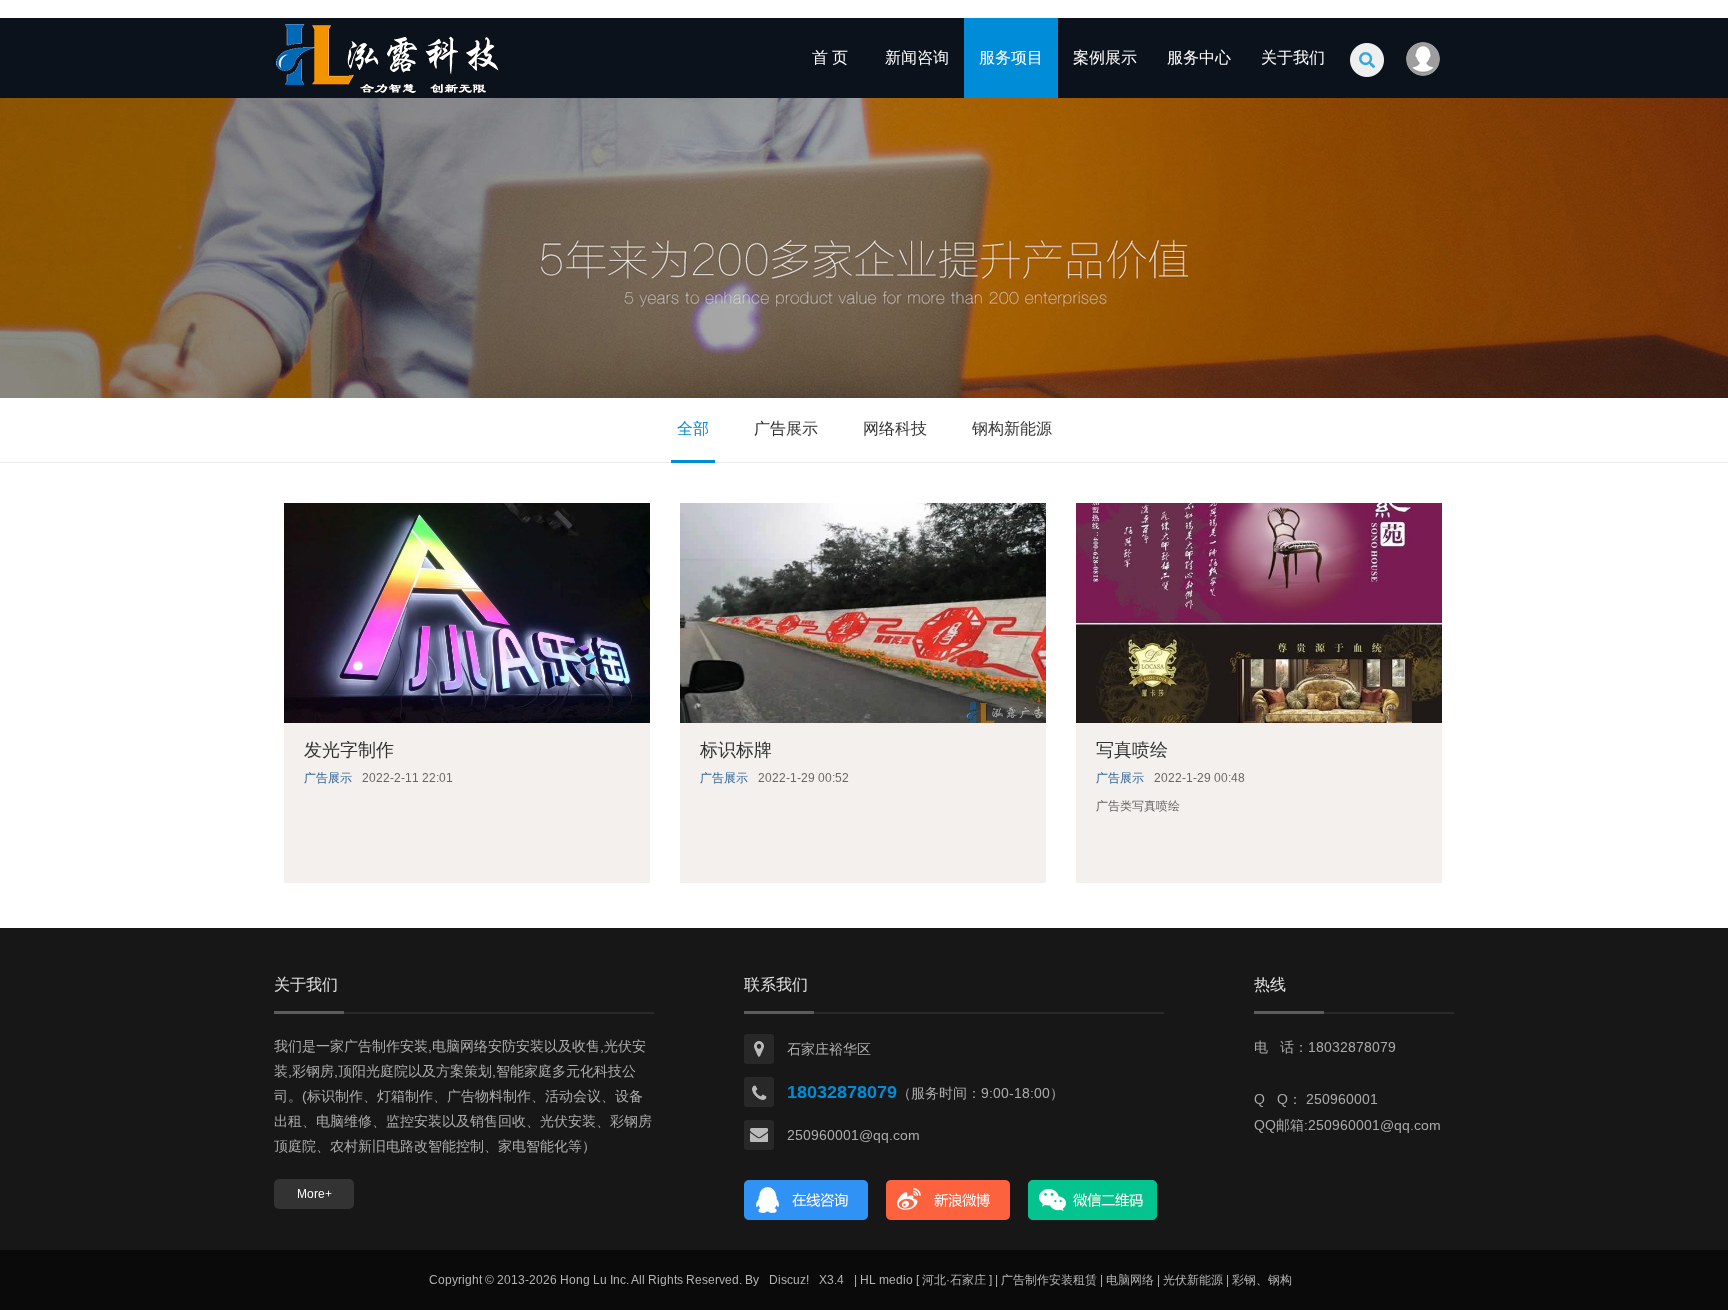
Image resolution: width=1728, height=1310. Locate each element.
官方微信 (1093, 1200)
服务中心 (1199, 57)
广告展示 (786, 428)
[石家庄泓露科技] (389, 94)
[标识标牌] (863, 613)
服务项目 (1011, 57)
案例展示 (1105, 57)
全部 (693, 428)
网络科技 (895, 428)
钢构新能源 (1012, 428)
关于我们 (1293, 57)
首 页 (830, 57)
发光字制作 (349, 750)
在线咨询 (806, 1200)
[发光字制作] (467, 613)
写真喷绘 (1132, 750)
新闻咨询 (917, 57)
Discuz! (789, 1280)
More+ (314, 1194)
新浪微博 (948, 1200)
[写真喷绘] (1259, 613)
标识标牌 (736, 750)
